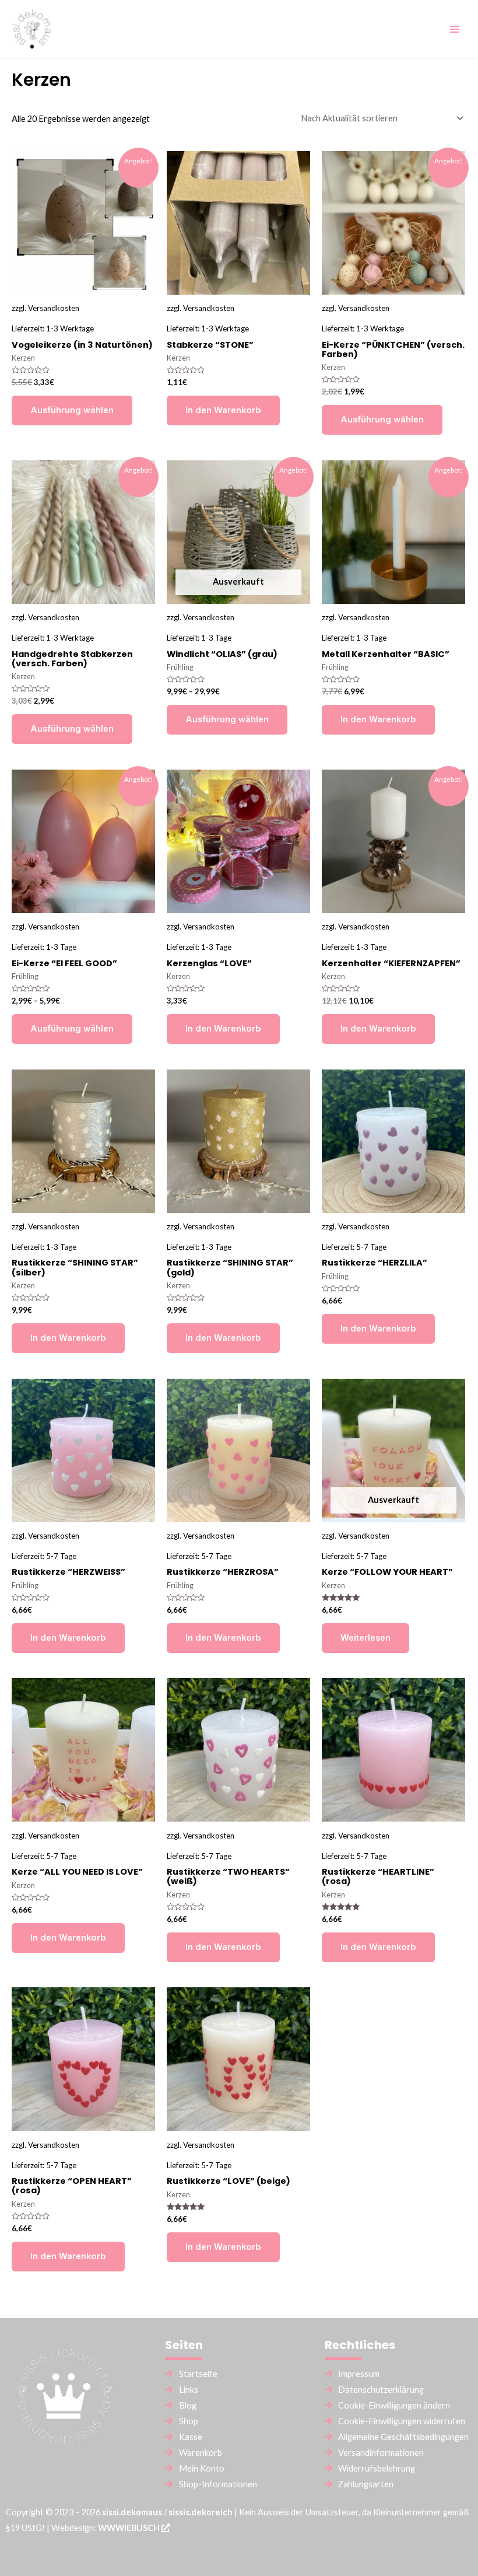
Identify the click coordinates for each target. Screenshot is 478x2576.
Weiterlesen (365, 1638)
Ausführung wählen (72, 410)
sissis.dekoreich (201, 2512)
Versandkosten (54, 308)
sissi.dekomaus (132, 2512)
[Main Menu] (455, 29)
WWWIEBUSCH (130, 2528)
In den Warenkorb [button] (223, 410)
